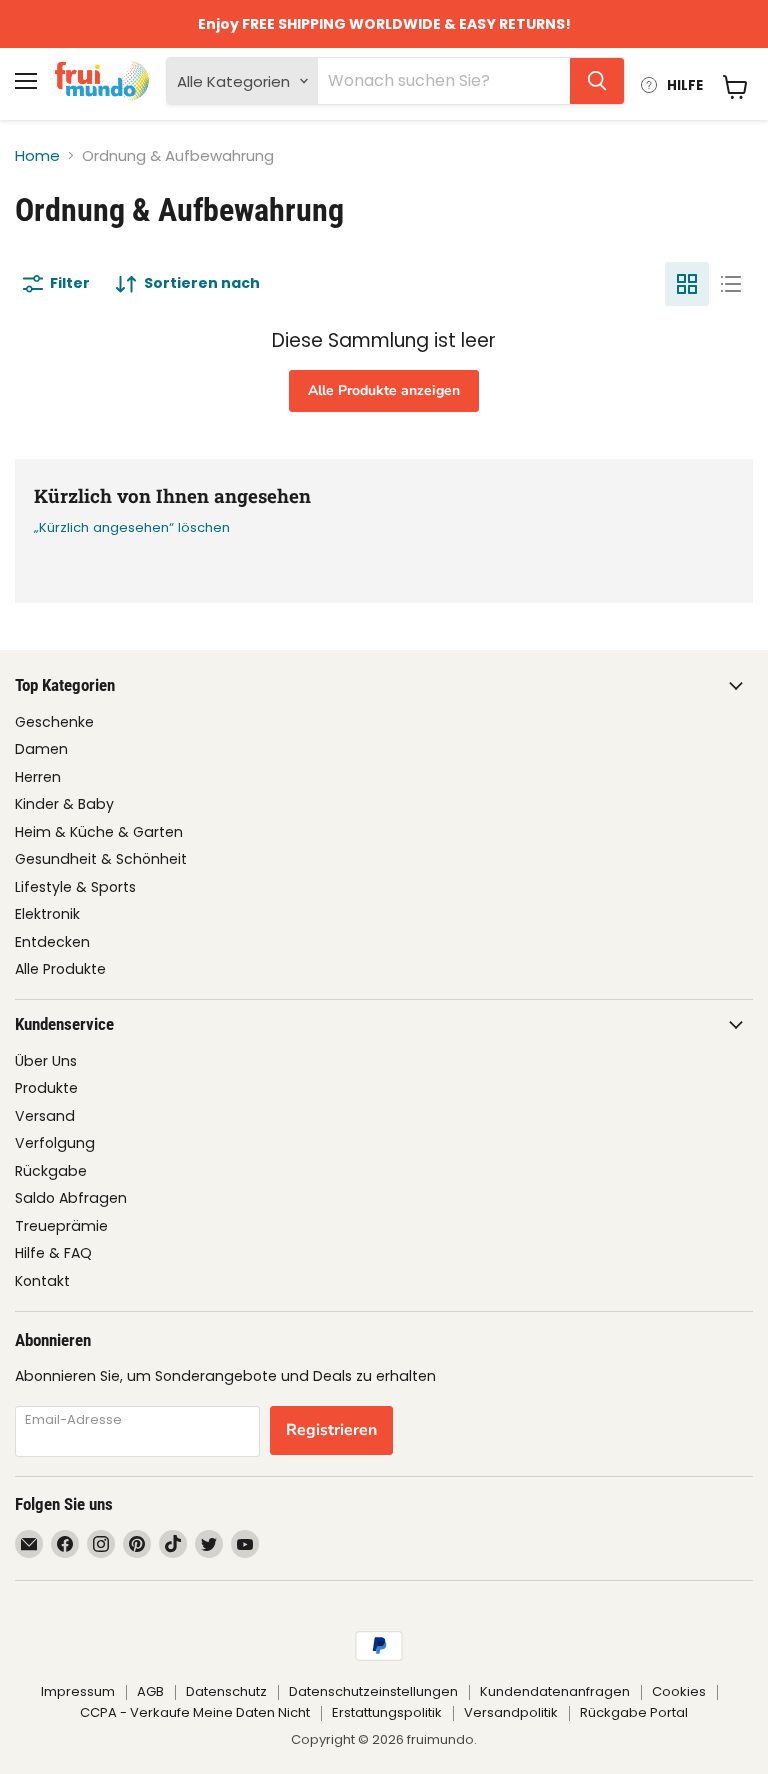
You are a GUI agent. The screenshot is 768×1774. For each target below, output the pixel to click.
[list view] (731, 284)
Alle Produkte (60, 969)
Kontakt (42, 1281)
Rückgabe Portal (634, 1712)
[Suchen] (597, 81)
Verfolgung (55, 1143)
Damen (41, 749)
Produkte (46, 1088)
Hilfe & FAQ (53, 1253)
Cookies (679, 1691)
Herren (38, 777)
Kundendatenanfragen (555, 1691)
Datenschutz (226, 1691)
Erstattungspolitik (387, 1712)
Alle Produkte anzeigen (384, 390)
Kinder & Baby (64, 804)
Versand (45, 1116)
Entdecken (52, 942)
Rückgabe (51, 1171)
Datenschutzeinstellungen (373, 1691)
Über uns (46, 1061)
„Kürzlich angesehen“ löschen (132, 527)
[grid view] (687, 284)
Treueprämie (61, 1226)
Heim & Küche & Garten (99, 832)
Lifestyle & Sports (75, 887)
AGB (150, 1691)
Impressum (78, 1691)
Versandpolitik (511, 1712)
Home (37, 155)
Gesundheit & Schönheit (101, 859)
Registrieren (331, 1430)
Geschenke (54, 722)
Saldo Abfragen (71, 1198)
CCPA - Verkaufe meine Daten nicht (195, 1712)
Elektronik (47, 914)
